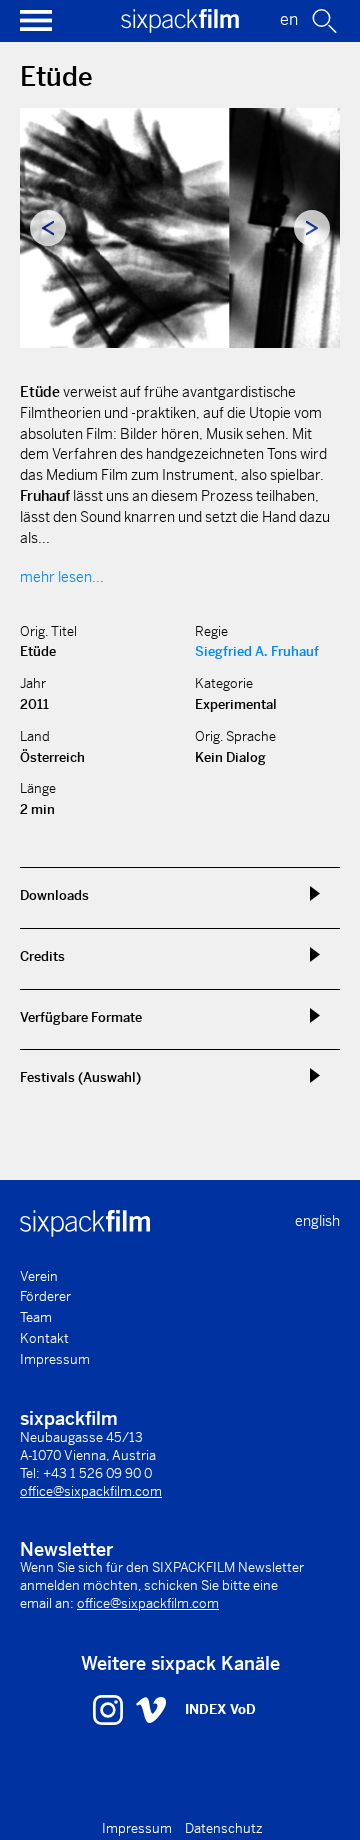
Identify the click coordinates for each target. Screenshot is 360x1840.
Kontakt (44, 1338)
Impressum (55, 1359)
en (289, 19)
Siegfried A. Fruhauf (257, 651)
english (317, 1221)
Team (36, 1317)
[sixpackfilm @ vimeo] (151, 1709)
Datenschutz (224, 1828)
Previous (48, 228)
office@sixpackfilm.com (91, 1491)
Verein (39, 1276)
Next (312, 228)
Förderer (45, 1296)
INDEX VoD (220, 1709)
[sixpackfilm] (180, 27)
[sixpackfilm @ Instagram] (110, 1709)
